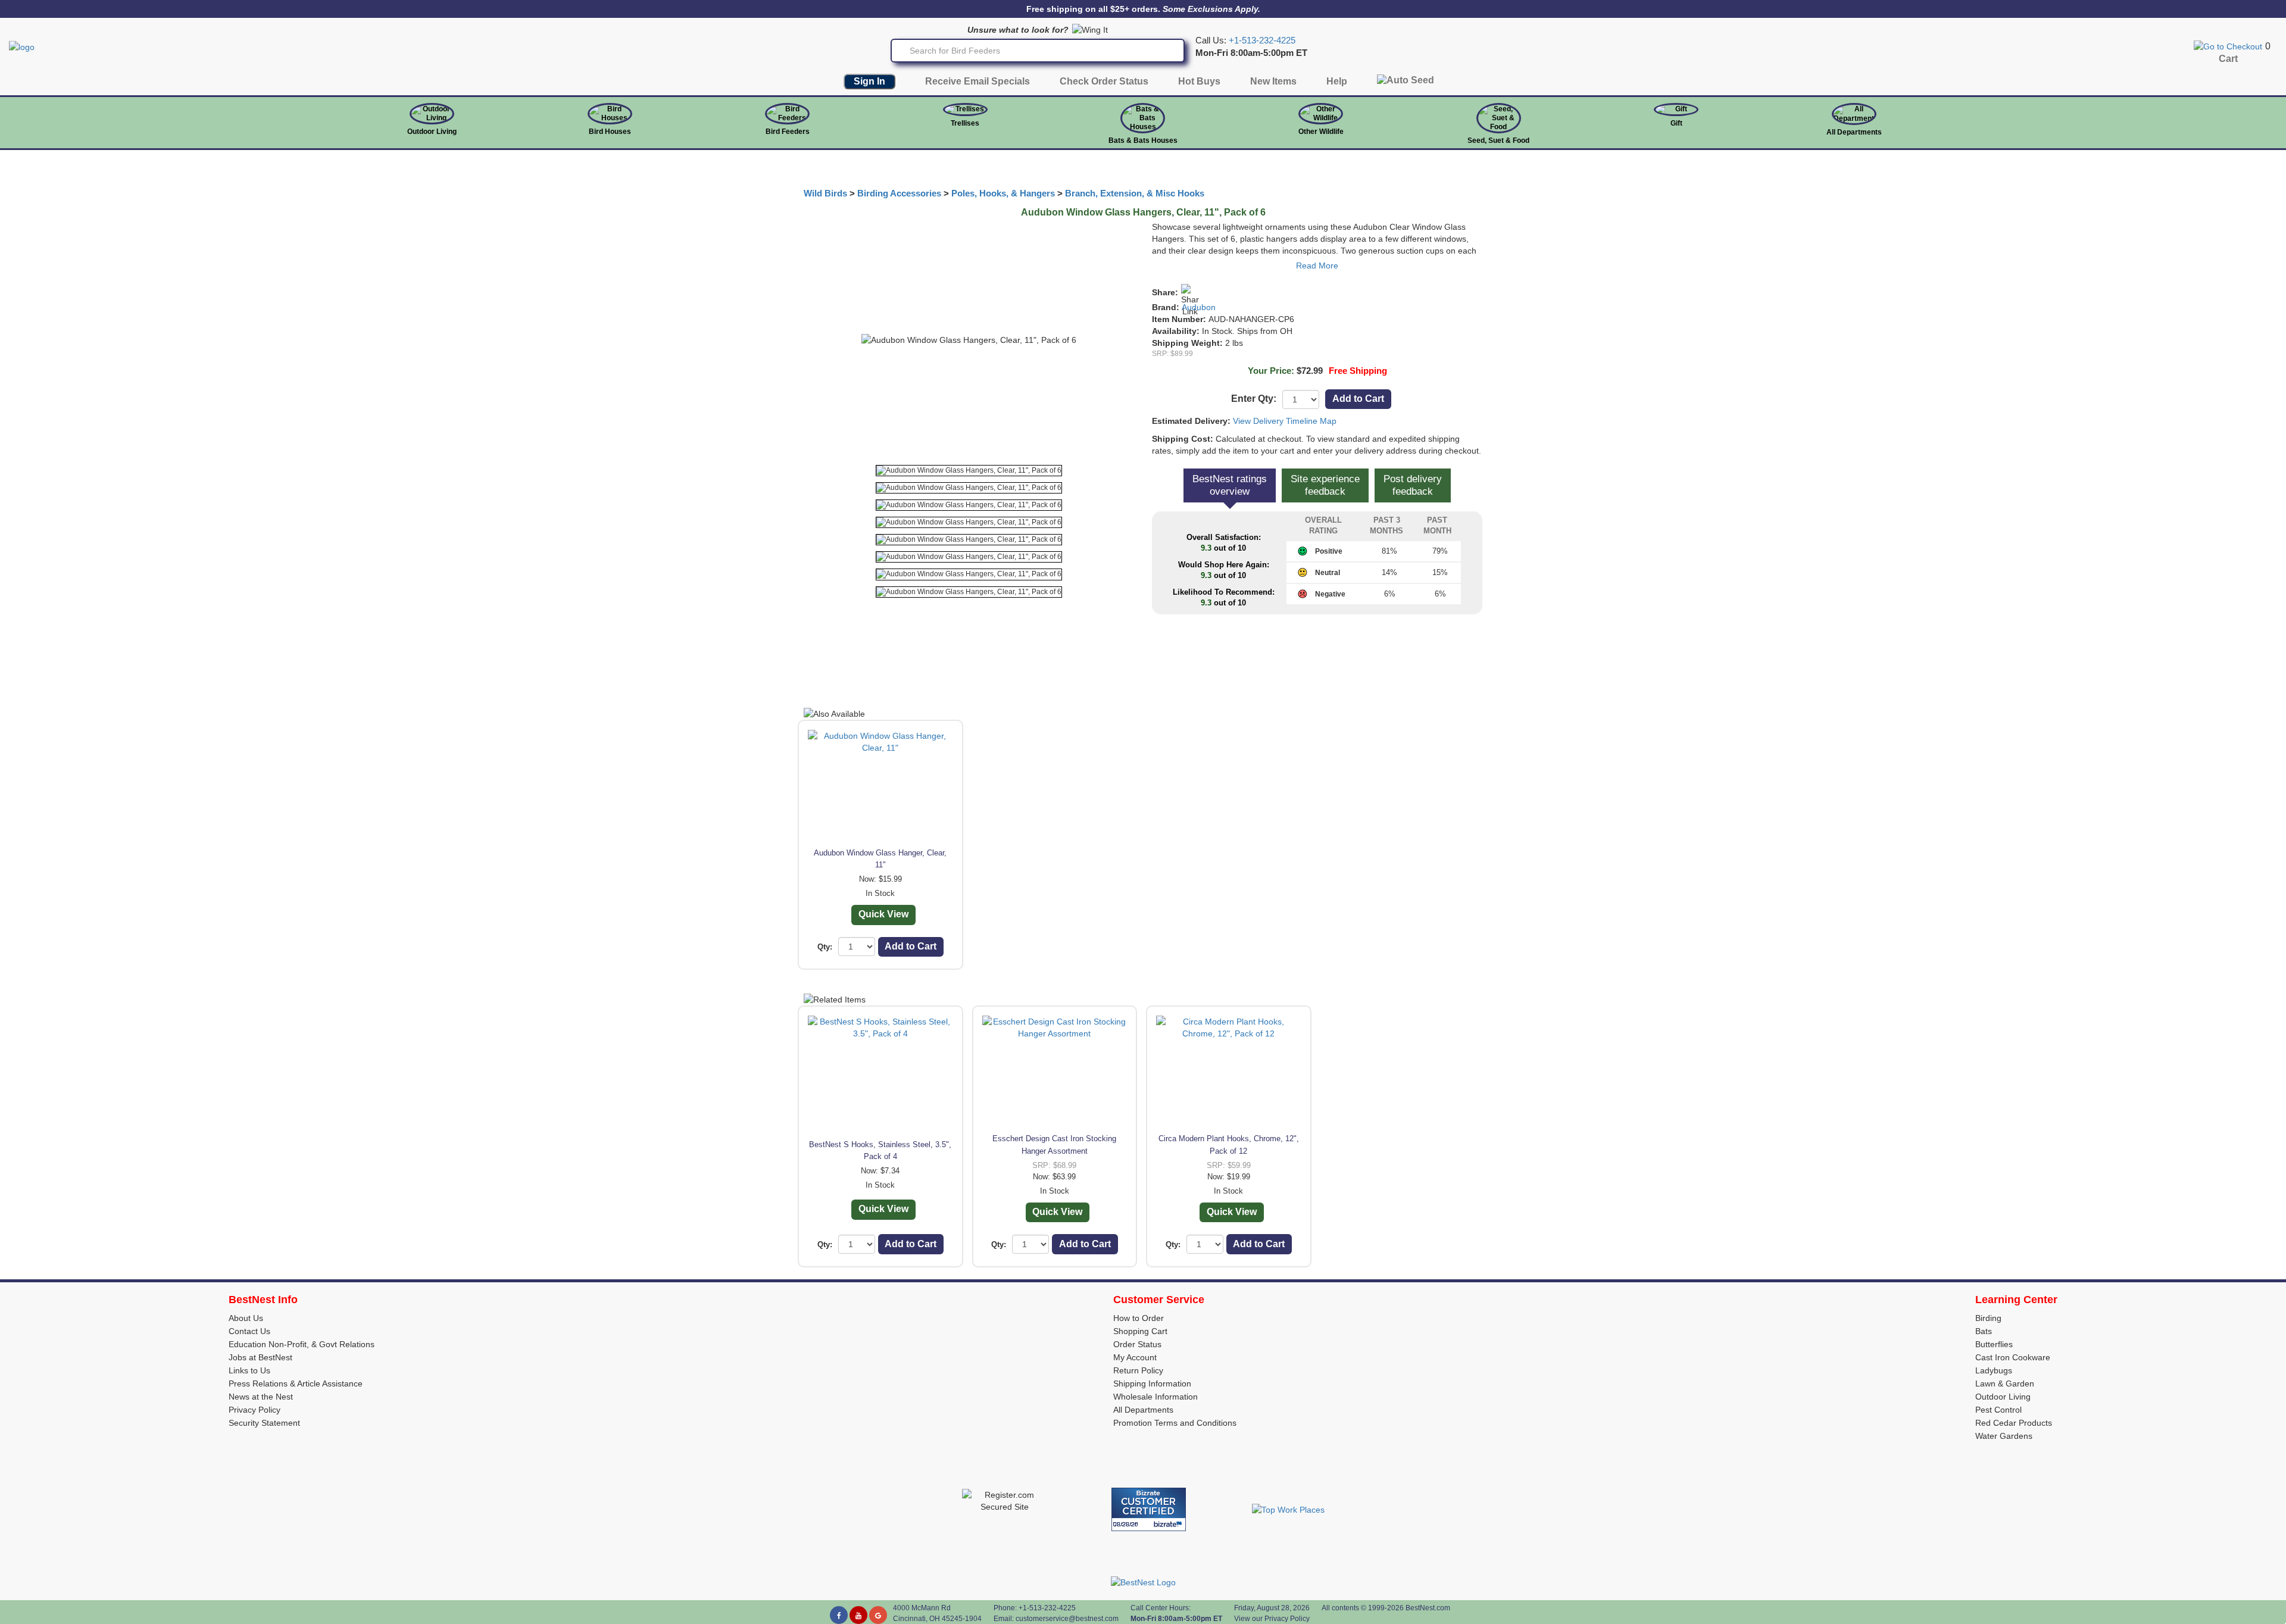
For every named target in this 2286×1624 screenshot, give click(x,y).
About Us (246, 1318)
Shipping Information (1152, 1383)
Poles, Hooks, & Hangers (1003, 193)
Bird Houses (610, 132)
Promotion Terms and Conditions (1175, 1423)
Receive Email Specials (978, 81)
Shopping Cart (1140, 1331)
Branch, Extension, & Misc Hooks (1135, 193)
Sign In (869, 81)
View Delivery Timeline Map (1285, 421)
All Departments (1854, 132)
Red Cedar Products (2014, 1423)
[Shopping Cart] (2228, 46)
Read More (1317, 266)
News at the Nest (261, 1397)
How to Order (1139, 1318)
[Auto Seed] (1406, 83)
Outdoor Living (432, 132)
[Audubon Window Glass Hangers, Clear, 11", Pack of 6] (969, 471)
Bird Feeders (788, 132)
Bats (1984, 1331)
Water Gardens (2004, 1436)
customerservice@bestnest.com (1067, 1619)
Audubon (1199, 307)
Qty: (825, 947)
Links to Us (249, 1370)
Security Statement (264, 1423)
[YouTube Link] (858, 1615)
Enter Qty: (1254, 399)
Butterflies (1994, 1344)
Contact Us (249, 1331)
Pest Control (1998, 1410)
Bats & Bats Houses (1143, 140)
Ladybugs (1994, 1370)
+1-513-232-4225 (1262, 40)
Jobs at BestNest (260, 1357)
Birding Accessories (899, 193)
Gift (1676, 123)
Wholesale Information (1156, 1397)
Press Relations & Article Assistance (296, 1383)
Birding (1988, 1318)
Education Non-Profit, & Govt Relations (302, 1344)
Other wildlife (1321, 132)
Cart (2228, 59)
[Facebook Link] (839, 1615)
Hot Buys (1199, 81)
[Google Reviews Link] (878, 1615)
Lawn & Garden (2005, 1383)
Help (1337, 81)
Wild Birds (825, 193)
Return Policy (1138, 1370)
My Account (1135, 1357)
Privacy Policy (254, 1410)
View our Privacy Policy (1272, 1619)
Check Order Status (1104, 81)
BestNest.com (1428, 1608)
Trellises (965, 123)
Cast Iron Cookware (2013, 1357)
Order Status (1137, 1344)
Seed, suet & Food (1498, 140)
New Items (1273, 81)
